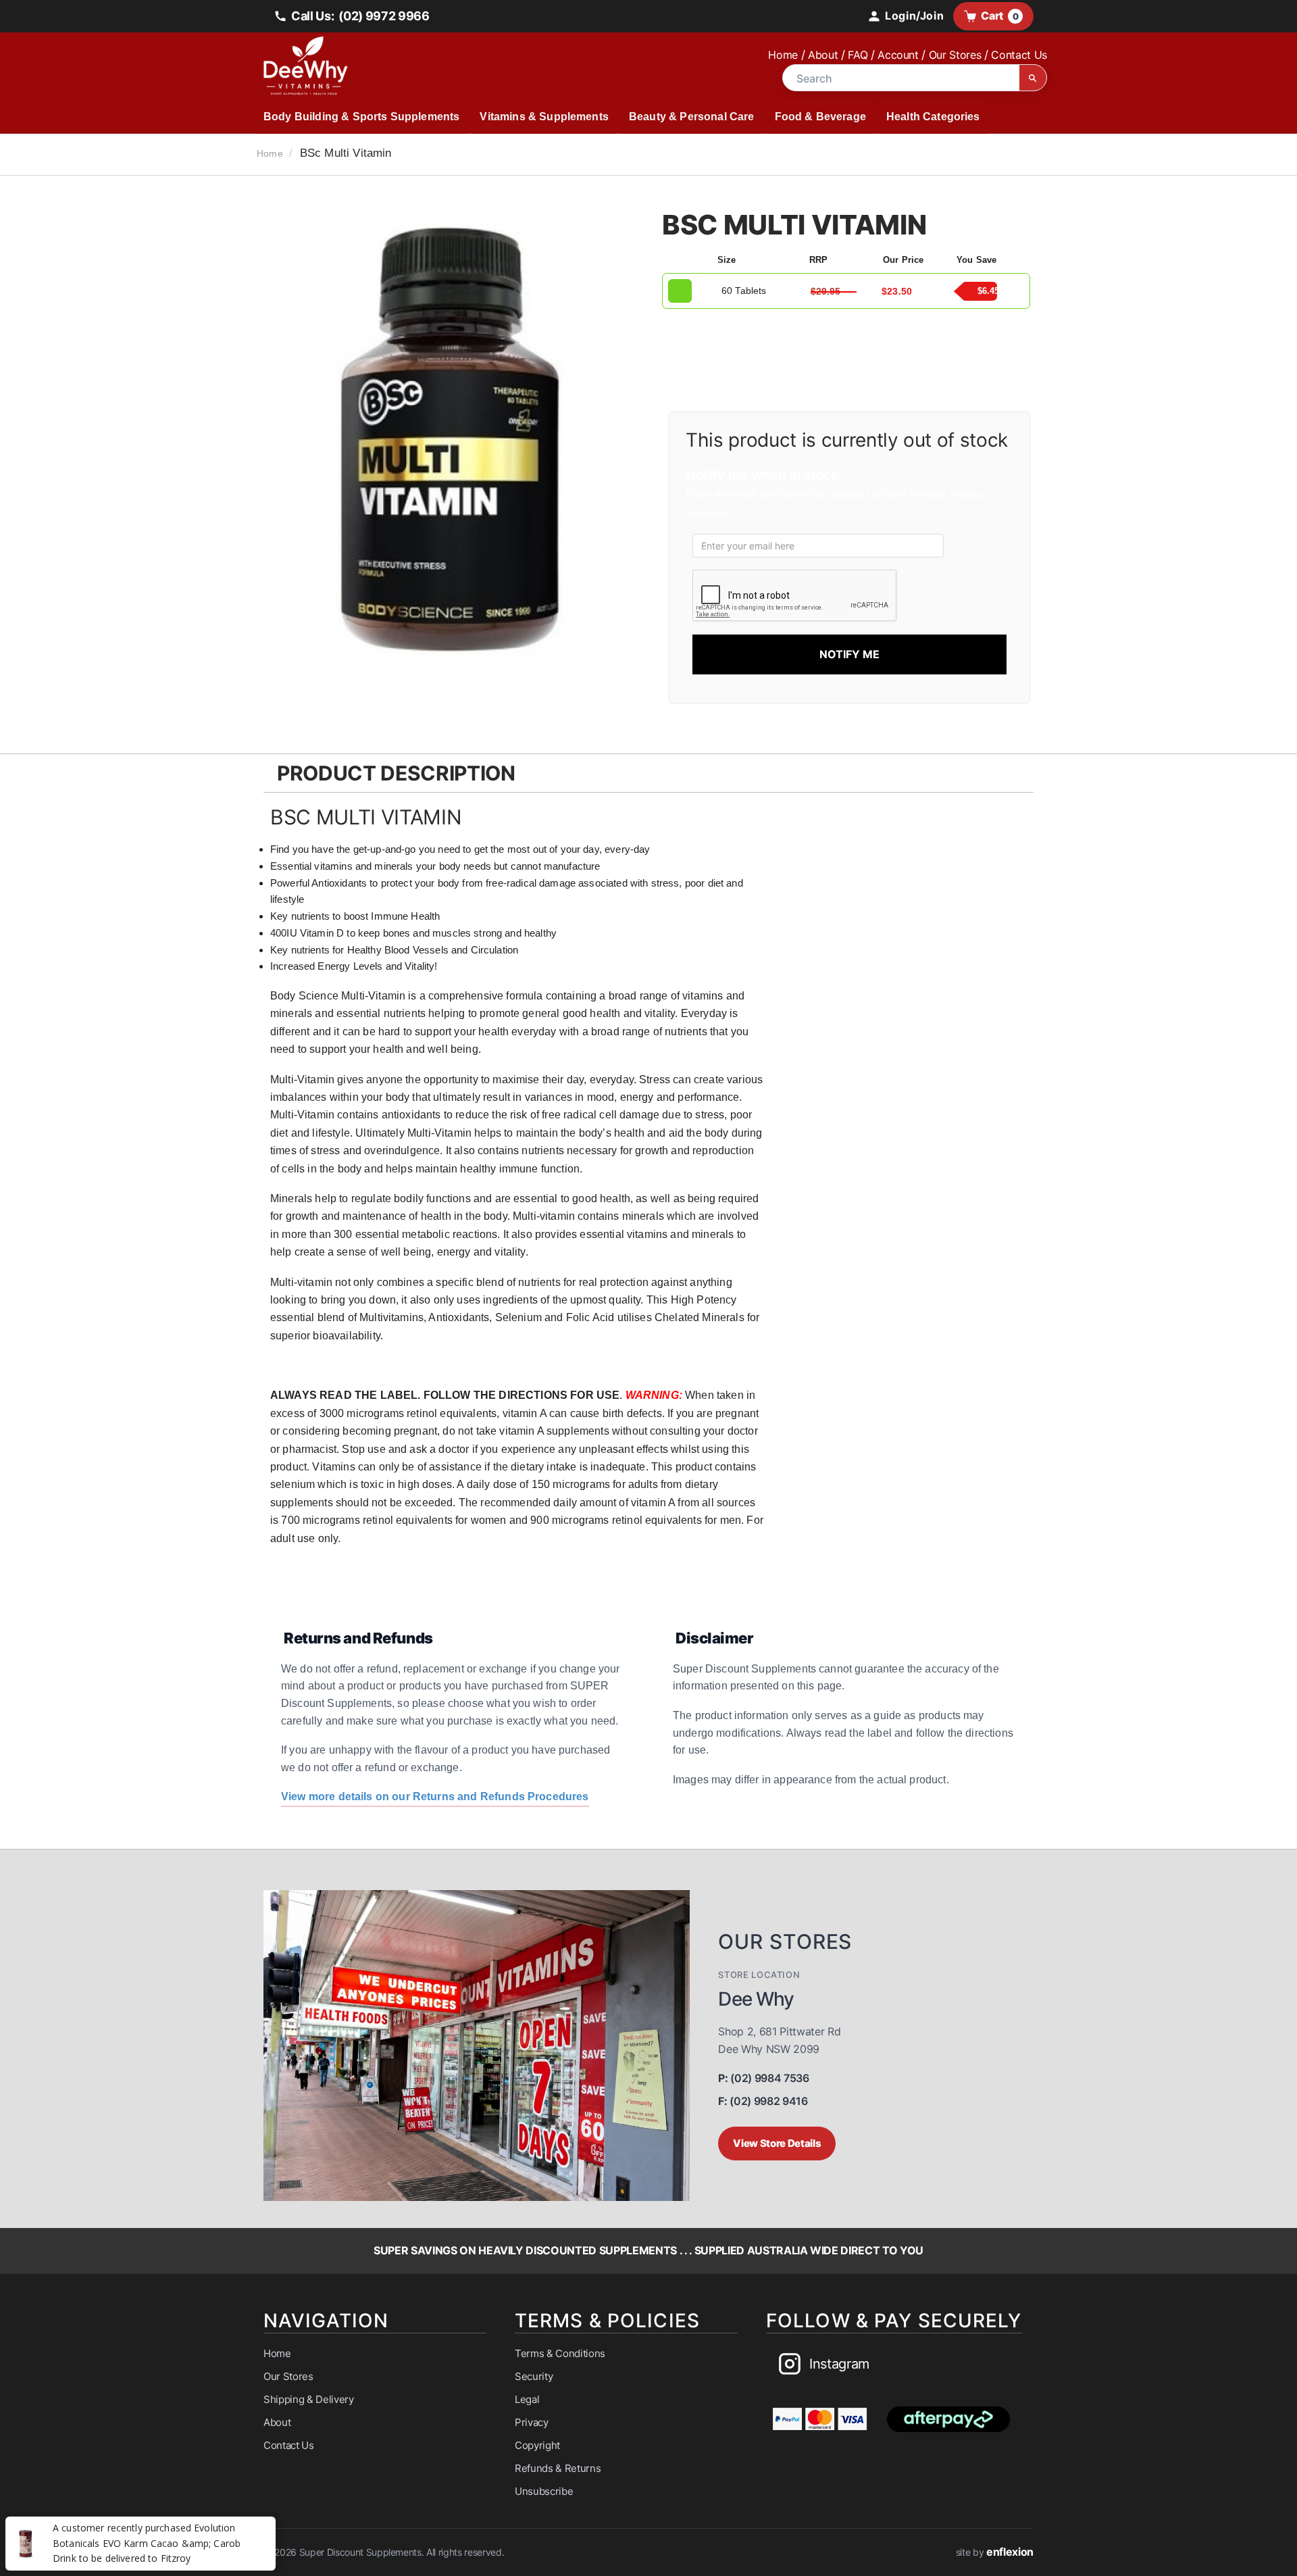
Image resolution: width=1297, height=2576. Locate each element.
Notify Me (849, 654)
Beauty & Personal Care (692, 117)
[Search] (1033, 78)
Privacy (532, 2422)
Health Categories (933, 117)
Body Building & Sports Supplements (361, 117)
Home (783, 55)
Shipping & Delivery (309, 2399)
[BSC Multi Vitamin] (451, 448)
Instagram (839, 2364)
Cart (999, 16)
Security (534, 2376)
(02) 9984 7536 (763, 2078)
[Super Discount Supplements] (453, 66)
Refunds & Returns (558, 2468)
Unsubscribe (544, 2491)
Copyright (537, 2445)
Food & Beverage (820, 117)
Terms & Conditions (560, 2353)
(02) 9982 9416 (763, 2101)
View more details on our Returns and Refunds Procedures (435, 1797)
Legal (527, 2399)
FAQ (858, 55)
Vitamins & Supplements (544, 117)
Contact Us (1019, 55)
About (823, 55)
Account (898, 55)
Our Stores (955, 55)
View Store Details (777, 2143)
